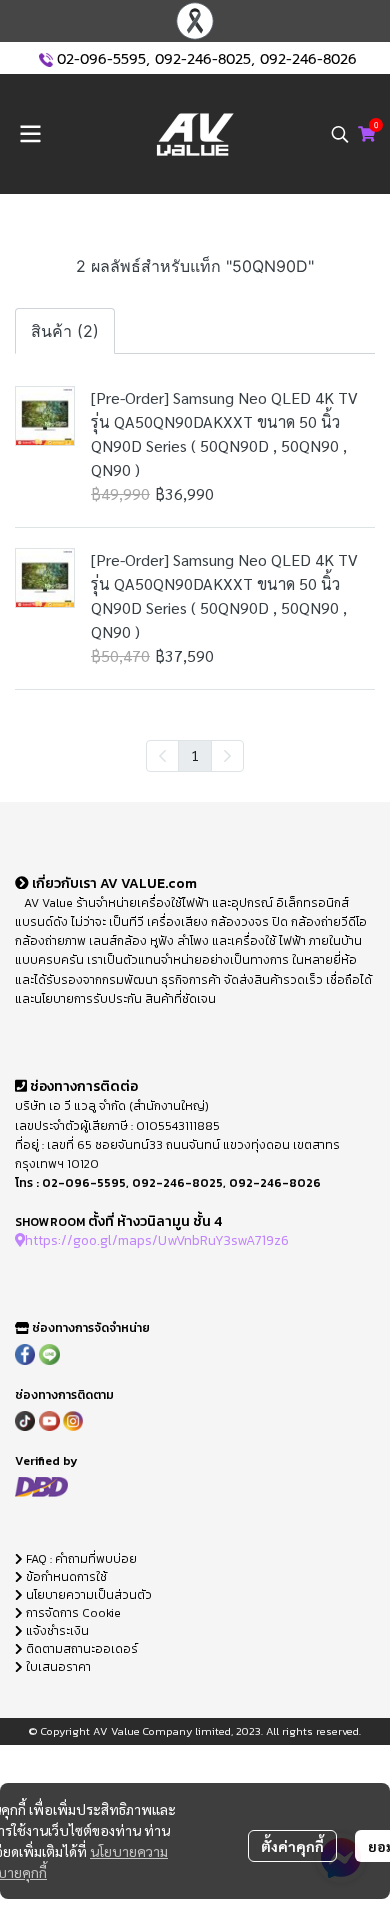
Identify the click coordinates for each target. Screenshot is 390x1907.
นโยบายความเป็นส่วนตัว (87, 1595)
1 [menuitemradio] (195, 755)
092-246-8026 (308, 59)
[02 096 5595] (46, 59)
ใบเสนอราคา (57, 1667)
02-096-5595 (101, 59)
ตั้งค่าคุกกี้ (292, 1846)
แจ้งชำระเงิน (56, 1631)
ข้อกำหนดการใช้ (65, 1577)
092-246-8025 (203, 59)
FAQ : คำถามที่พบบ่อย (81, 1559)
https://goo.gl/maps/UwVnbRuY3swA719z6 (157, 1240)
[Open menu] (30, 134)
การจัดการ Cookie (72, 1613)
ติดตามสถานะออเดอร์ (80, 1649)
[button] (340, 134)
